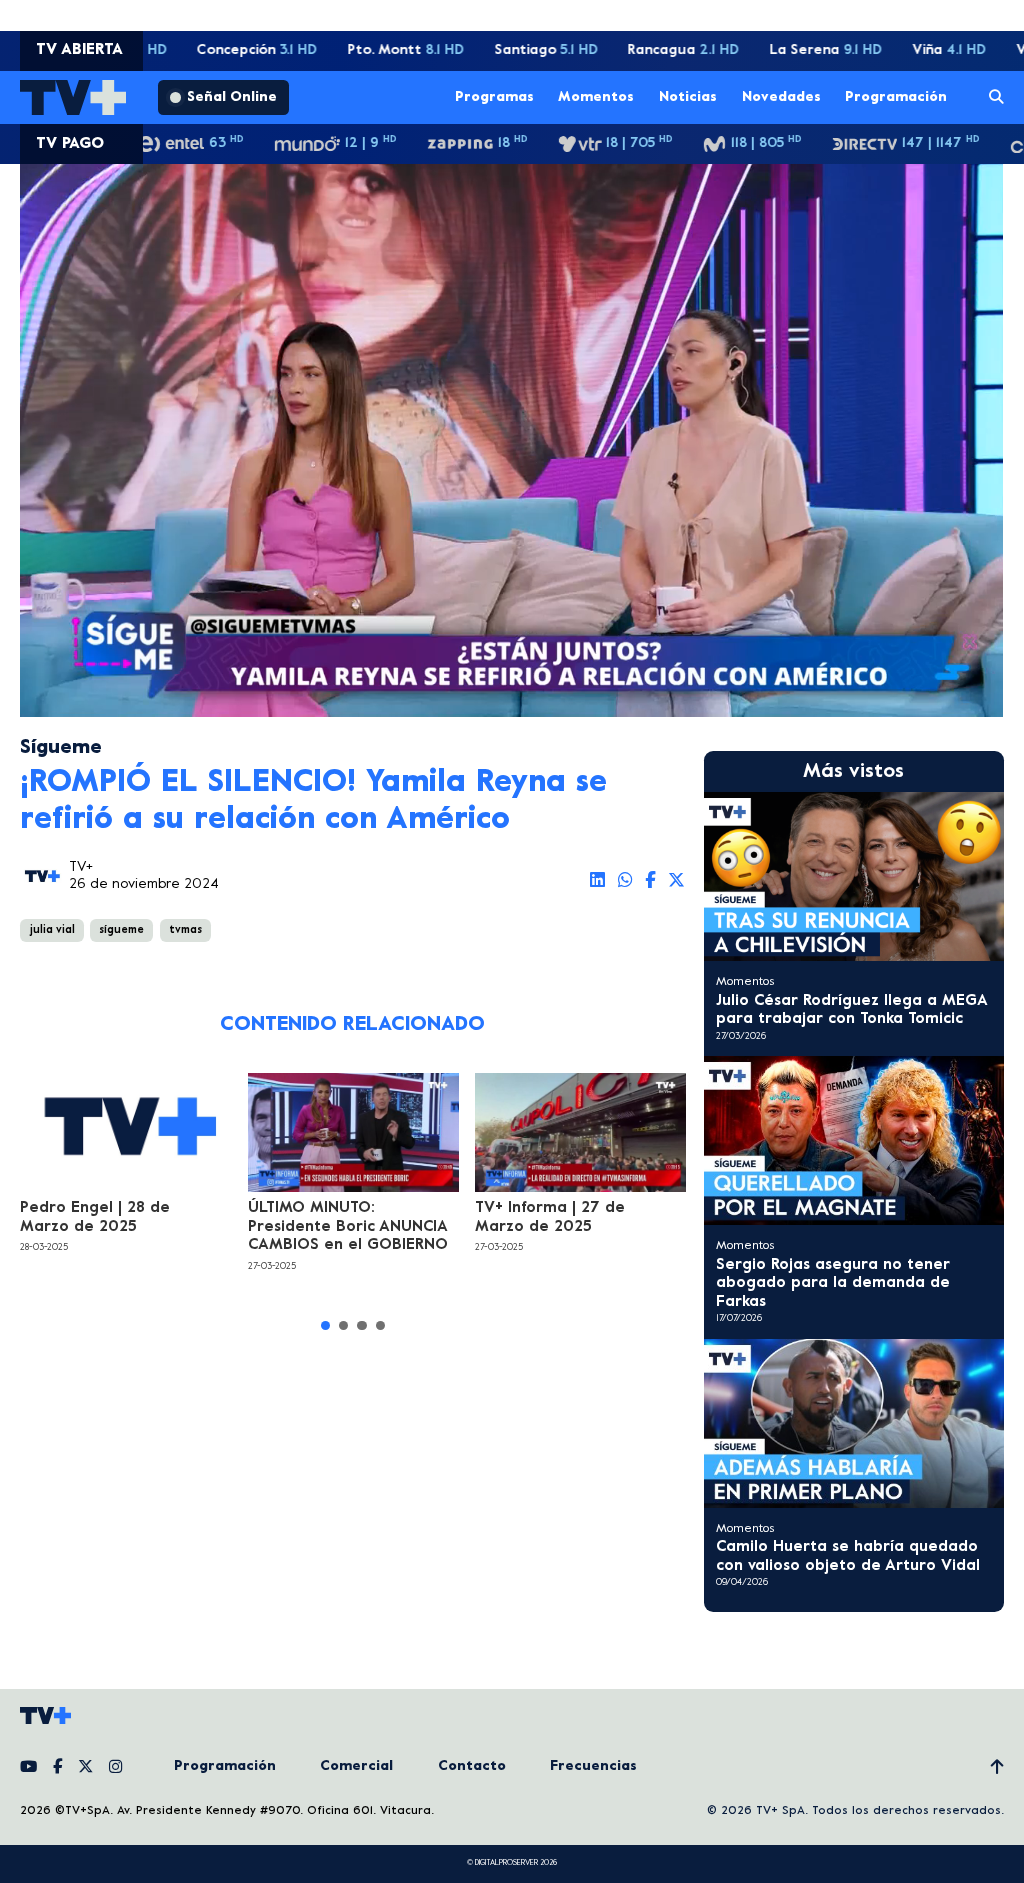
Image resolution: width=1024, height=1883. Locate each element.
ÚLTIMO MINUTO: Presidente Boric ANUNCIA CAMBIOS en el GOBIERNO (348, 1226)
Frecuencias (593, 1766)
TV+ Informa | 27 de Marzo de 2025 (550, 1217)
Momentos (596, 96)
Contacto (472, 1766)
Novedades (781, 96)
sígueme (121, 930)
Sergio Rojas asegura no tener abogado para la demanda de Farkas (833, 1283)
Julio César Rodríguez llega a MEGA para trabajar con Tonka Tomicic (851, 1010)
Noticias (688, 96)
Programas (494, 96)
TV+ (81, 867)
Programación (896, 96)
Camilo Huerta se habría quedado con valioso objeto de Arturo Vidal (848, 1556)
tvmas (185, 930)
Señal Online (232, 97)
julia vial (52, 930)
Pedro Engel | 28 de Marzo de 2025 (95, 1217)
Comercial (356, 1766)
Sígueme (61, 748)
